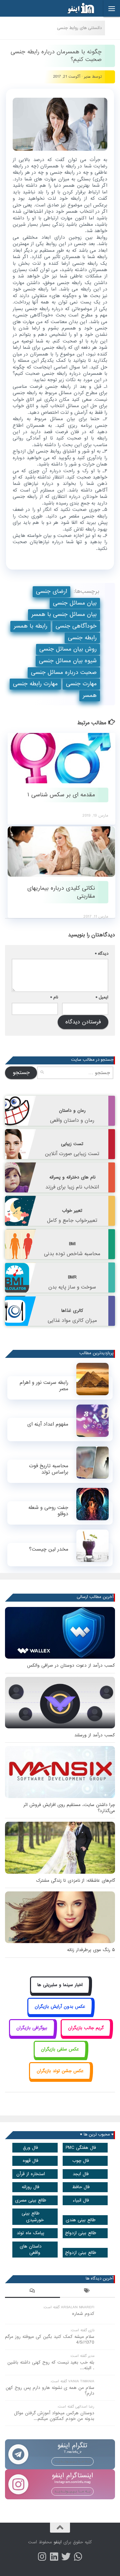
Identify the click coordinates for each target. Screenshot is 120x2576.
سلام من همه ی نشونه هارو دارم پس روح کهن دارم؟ (50, 2391)
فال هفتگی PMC (81, 2148)
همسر (90, 695)
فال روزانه (30, 2187)
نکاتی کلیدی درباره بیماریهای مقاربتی (61, 892)
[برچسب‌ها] (87, 2292)
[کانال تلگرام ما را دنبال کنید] (78, 2557)
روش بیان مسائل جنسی (68, 649)
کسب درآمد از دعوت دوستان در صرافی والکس (71, 1665)
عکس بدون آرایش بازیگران (60, 2007)
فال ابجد (81, 2174)
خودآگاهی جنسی (76, 626)
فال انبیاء (81, 2200)
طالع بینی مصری (31, 2200)
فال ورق (30, 2148)
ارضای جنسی (51, 591)
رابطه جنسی (82, 638)
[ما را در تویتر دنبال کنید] (66, 2557)
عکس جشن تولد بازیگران (60, 2071)
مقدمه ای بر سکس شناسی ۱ (61, 795)
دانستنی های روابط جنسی (79, 28)
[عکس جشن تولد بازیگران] (60, 2078)
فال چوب (81, 2161)
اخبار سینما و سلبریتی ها (60, 1985)
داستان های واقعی (31, 2250)
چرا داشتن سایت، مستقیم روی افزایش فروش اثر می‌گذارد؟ (69, 1808)
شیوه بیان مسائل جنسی (68, 661)
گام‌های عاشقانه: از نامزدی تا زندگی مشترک (75, 1881)
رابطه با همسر (30, 626)
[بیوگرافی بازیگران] (32, 2035)
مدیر (87, 77)
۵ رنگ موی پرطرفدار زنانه (91, 1950)
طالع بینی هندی (81, 2220)
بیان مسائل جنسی (75, 603)
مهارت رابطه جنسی (35, 684)
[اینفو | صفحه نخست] (76, 8)
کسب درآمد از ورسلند (95, 1735)
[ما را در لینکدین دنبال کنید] (54, 2557)
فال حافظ (81, 2187)
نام (54, 997)
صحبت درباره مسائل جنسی (64, 672)
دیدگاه (102, 954)
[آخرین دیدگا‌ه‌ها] (32, 2292)
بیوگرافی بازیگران (32, 2028)
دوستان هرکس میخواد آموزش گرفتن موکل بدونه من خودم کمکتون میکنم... (54, 2416)
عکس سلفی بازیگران (60, 2049)
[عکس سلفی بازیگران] (60, 2057)
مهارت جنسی (81, 684)
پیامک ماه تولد (30, 2233)
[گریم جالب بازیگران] (86, 2035)
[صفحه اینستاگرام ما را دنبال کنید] (42, 2557)
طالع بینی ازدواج (81, 2233)
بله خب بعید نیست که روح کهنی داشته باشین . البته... (51, 2365)
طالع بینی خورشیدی (33, 2217)
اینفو (58, 2542)
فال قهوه (30, 2161)
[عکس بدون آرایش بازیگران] (60, 2014)
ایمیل (102, 997)
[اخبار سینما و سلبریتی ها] (60, 1993)
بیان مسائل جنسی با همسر (64, 614)
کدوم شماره (83, 2314)
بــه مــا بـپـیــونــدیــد (72, 2461)
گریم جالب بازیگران (86, 2028)
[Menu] (112, 8)
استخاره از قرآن (31, 2174)
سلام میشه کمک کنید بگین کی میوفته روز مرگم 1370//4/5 (50, 2340)
